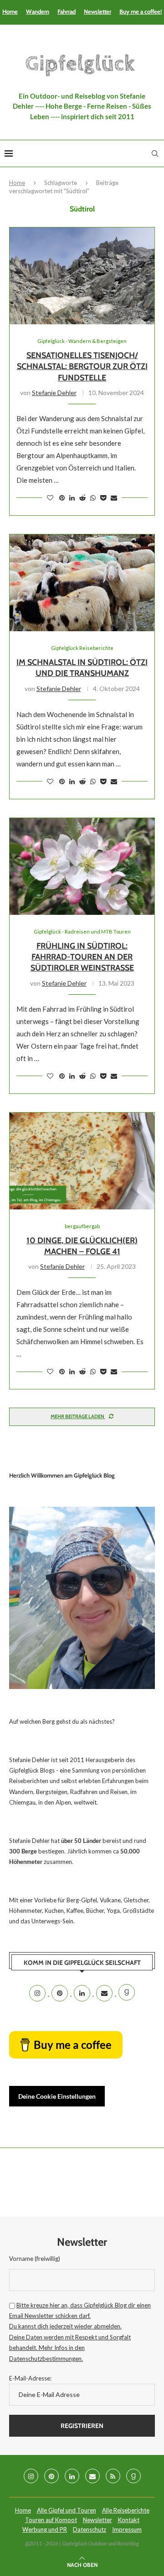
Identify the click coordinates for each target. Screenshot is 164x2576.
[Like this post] (50, 498)
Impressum (127, 2529)
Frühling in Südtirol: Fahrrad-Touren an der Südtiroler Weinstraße (82, 957)
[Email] (105, 1993)
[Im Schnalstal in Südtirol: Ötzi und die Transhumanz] (82, 583)
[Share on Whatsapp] (93, 498)
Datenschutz (90, 2529)
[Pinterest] (60, 1993)
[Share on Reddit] (82, 498)
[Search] (155, 153)
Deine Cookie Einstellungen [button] (57, 2096)
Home (10, 11)
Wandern (38, 11)
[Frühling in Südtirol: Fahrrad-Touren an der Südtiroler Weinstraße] (82, 866)
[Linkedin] (83, 1993)
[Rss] (113, 2476)
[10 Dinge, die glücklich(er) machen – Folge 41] (82, 1161)
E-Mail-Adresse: (30, 2378)
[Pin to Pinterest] (62, 498)
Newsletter (97, 11)
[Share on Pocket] (103, 498)
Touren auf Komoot (51, 2520)
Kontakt (129, 2520)
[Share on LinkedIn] (72, 498)
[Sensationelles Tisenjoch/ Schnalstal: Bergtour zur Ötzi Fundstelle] (82, 276)
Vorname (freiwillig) (35, 2259)
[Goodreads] (127, 1993)
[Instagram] (38, 1993)
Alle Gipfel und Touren (67, 2510)
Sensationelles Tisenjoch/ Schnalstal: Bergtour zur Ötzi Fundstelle (82, 367)
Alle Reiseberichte (126, 2510)
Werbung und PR (45, 2529)
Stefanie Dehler (54, 393)
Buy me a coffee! (141, 11)
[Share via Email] (114, 498)
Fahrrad (67, 11)
